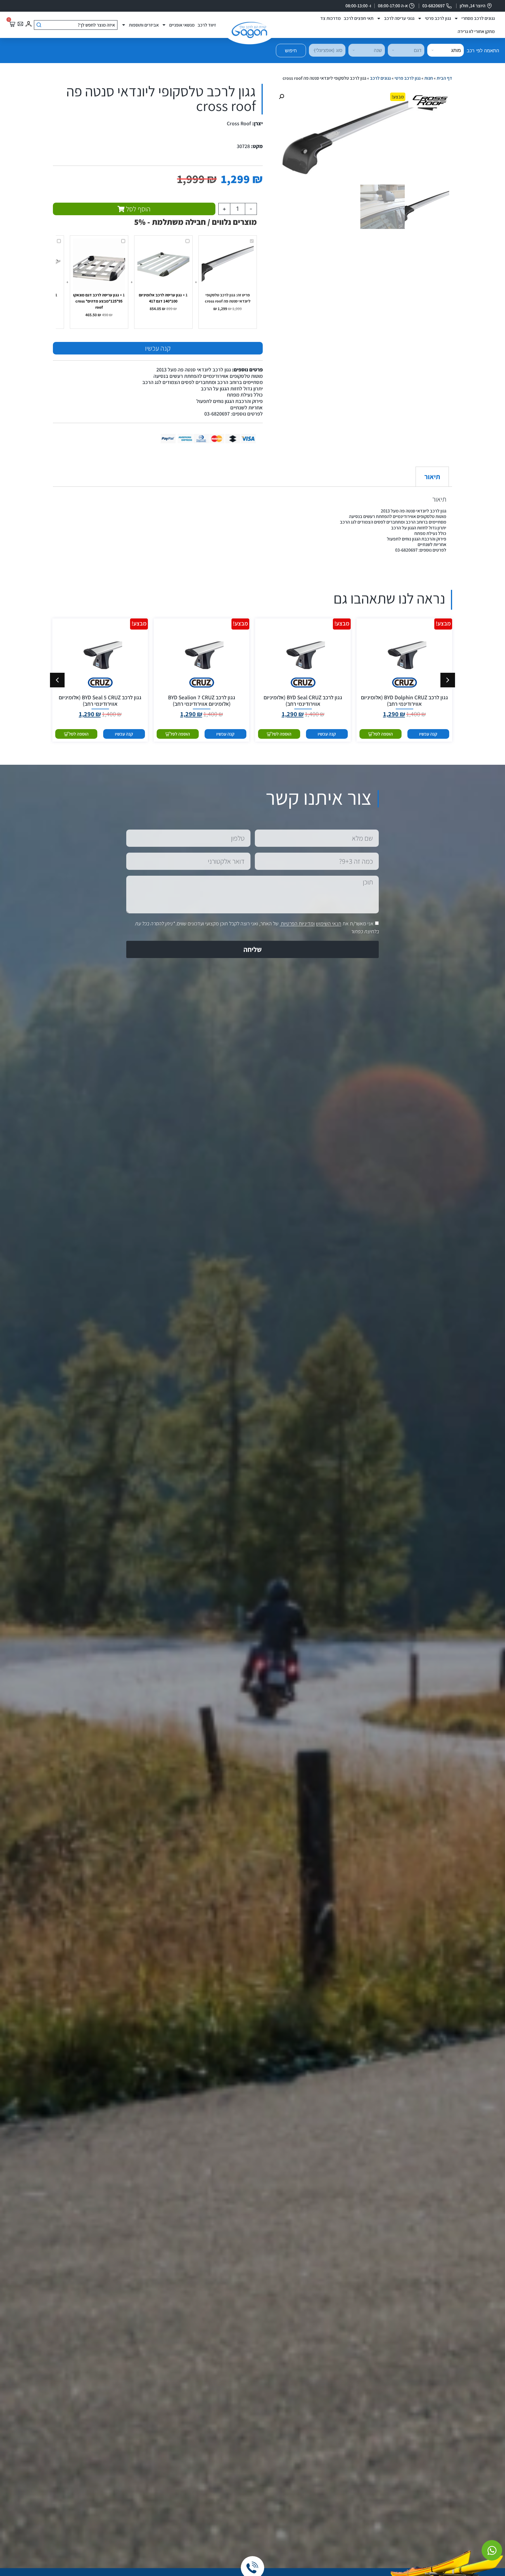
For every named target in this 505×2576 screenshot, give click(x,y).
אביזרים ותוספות (144, 25)
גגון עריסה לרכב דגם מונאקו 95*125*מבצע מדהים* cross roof (98, 301)
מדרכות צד (331, 18)
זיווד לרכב (207, 25)
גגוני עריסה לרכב (399, 18)
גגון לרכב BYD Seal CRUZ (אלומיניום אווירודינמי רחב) (303, 701)
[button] (281, 97)
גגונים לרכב (380, 78)
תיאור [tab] (432, 477)
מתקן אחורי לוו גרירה (476, 31)
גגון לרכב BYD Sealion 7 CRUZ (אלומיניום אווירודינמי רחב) (202, 701)
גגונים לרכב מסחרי (478, 18)
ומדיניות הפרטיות (298, 924)
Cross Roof (239, 123)
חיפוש (291, 51)
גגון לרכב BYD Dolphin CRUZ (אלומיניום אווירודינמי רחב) (404, 701)
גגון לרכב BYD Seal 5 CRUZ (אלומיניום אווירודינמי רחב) (100, 701)
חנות (429, 78)
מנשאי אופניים (182, 25)
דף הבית (444, 78)
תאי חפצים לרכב (359, 18)
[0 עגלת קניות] (12, 24)
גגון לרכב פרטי (438, 18)
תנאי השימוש (329, 924)
